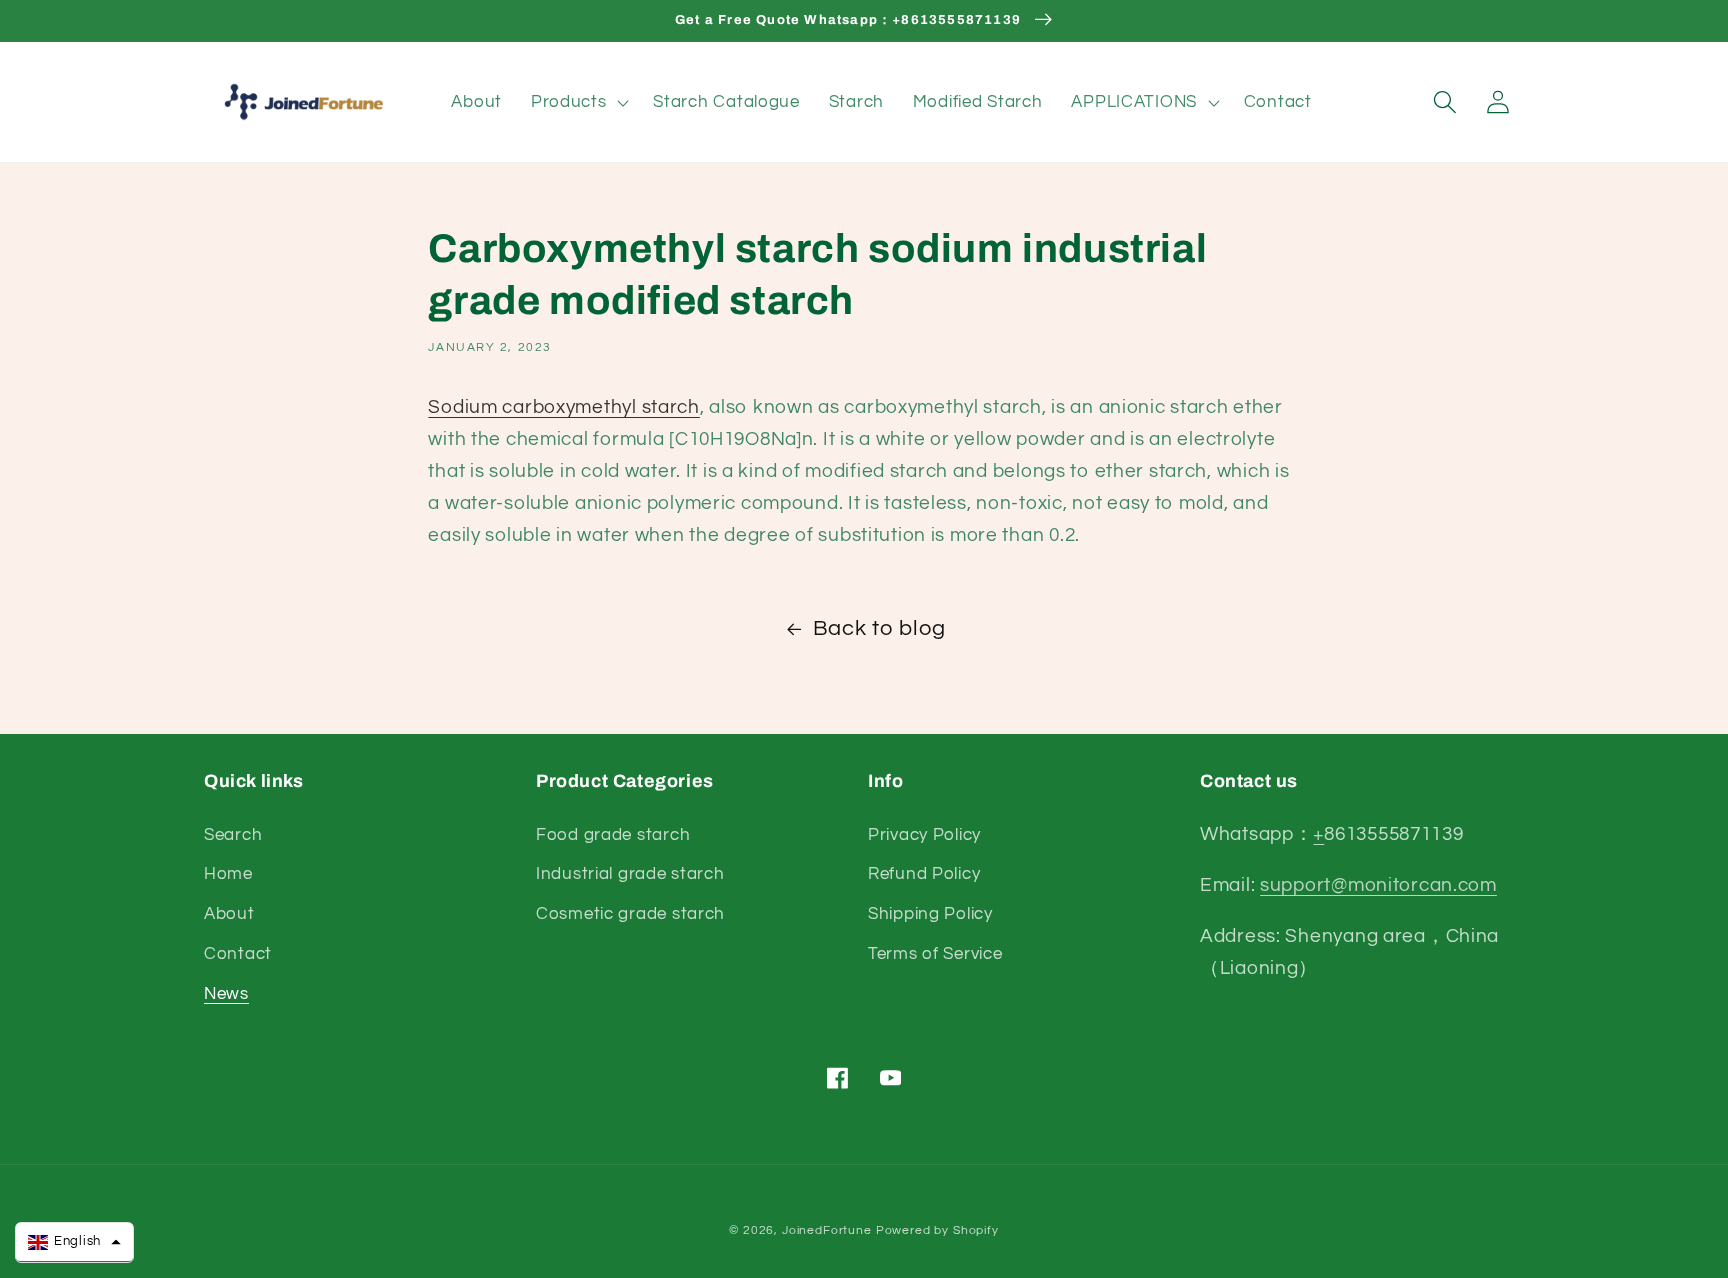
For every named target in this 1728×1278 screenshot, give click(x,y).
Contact (238, 954)
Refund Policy (924, 874)
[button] (577, 102)
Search (233, 835)
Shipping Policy (930, 914)
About (229, 914)
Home (228, 874)
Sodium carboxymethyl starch (563, 407)
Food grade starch (613, 835)
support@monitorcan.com (1378, 885)
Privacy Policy (924, 835)
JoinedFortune (827, 1230)
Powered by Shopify (937, 1230)
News (226, 994)
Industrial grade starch (630, 874)
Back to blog (879, 628)
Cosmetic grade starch (630, 914)
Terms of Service (935, 954)
